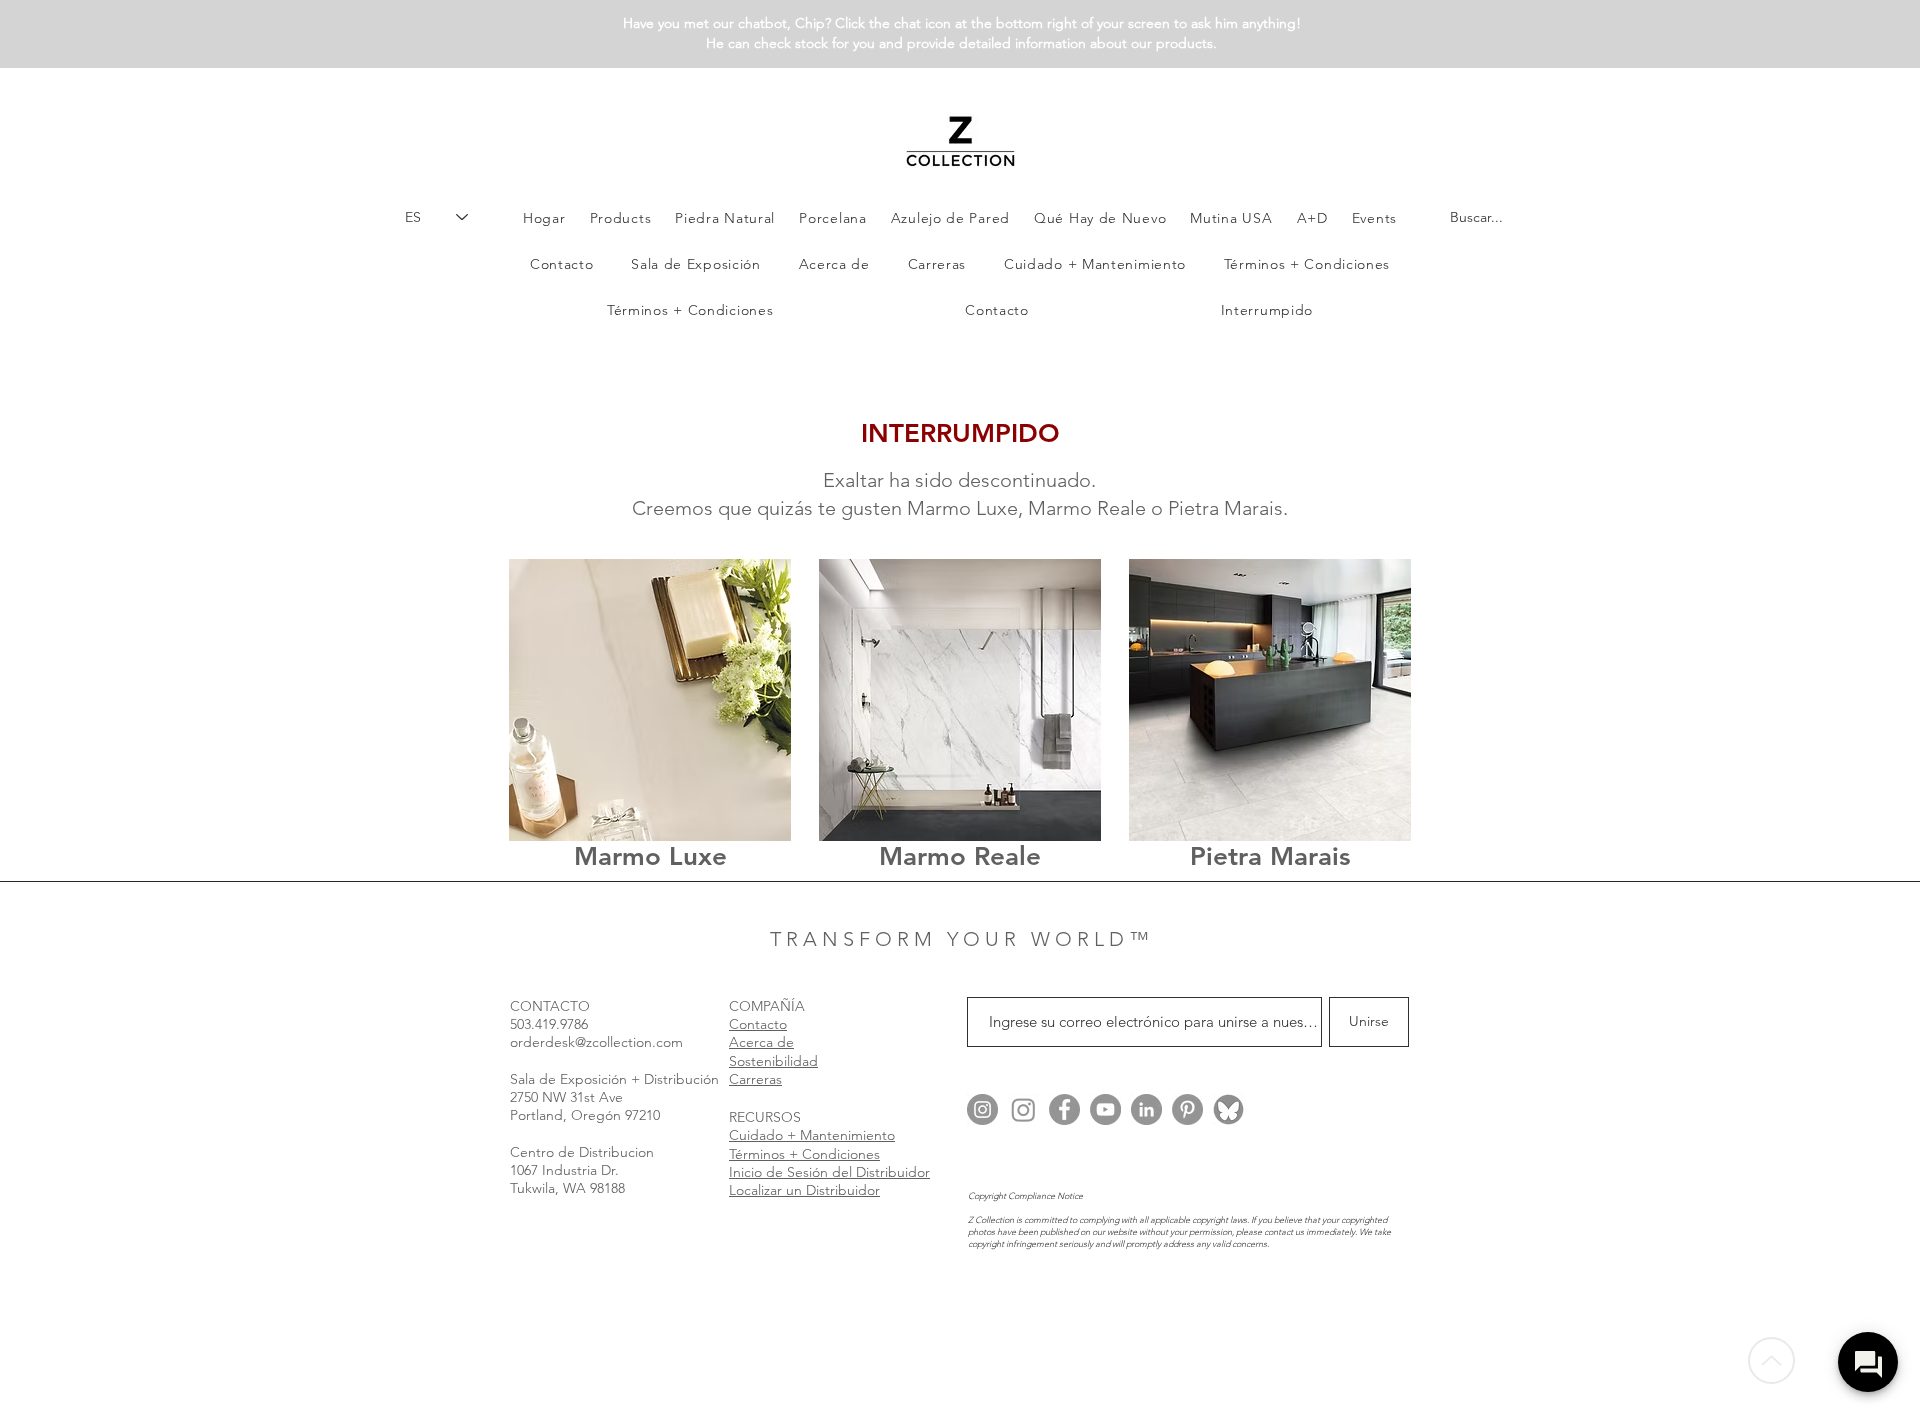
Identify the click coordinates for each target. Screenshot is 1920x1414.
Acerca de (761, 1042)
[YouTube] (1105, 1109)
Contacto (758, 1024)
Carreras (755, 1079)
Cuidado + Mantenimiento (812, 1135)
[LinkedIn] (1146, 1109)
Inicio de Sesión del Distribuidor (829, 1172)
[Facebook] (1064, 1109)
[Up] (1771, 1360)
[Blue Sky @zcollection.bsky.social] (1228, 1109)
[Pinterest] (1187, 1109)
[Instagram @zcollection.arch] (1023, 1109)
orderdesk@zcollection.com (596, 1042)
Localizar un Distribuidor (804, 1190)
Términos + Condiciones (804, 1154)
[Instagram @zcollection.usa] (982, 1109)
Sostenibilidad (773, 1061)
